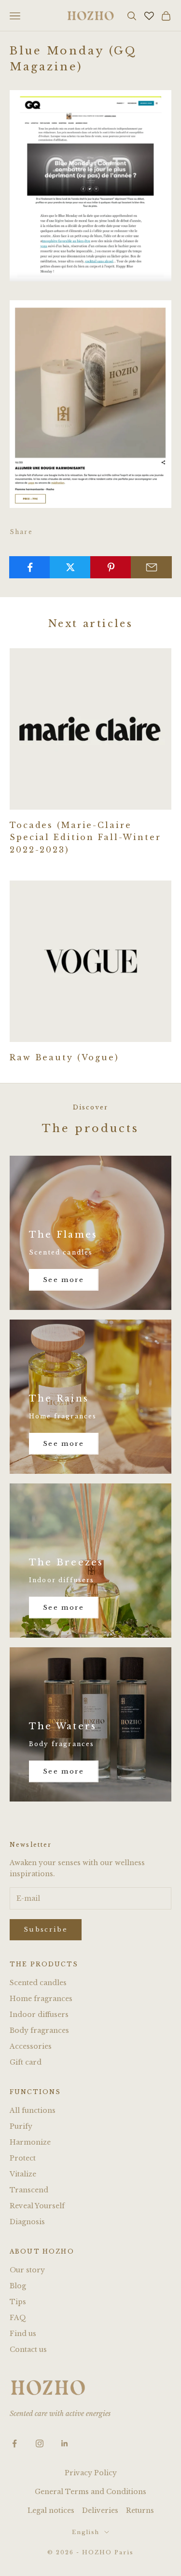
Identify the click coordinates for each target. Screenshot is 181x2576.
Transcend (29, 2190)
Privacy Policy (91, 2473)
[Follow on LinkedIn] (65, 2443)
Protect (23, 2158)
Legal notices (51, 2510)
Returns (140, 2510)
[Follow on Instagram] (40, 2443)
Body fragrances (39, 2030)
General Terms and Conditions (90, 2492)
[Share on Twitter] (70, 567)
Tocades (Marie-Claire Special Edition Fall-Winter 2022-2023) (85, 837)
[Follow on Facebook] (14, 2443)
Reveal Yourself (37, 2206)
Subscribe (46, 1929)
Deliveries (100, 2510)
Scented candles (38, 1983)
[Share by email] (151, 567)
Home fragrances (41, 1999)
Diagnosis (27, 2222)
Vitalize (23, 2174)
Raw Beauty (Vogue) (64, 1057)
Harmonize (30, 2142)
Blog (18, 2286)
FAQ (18, 2318)
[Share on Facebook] (30, 567)
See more (64, 1280)
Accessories (31, 2046)
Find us (23, 2334)
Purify (21, 2126)
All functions (33, 2110)
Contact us (28, 2349)
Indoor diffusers (39, 2015)
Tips (18, 2302)
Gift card (26, 2062)
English (86, 2532)
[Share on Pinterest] (111, 567)
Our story (27, 2270)
